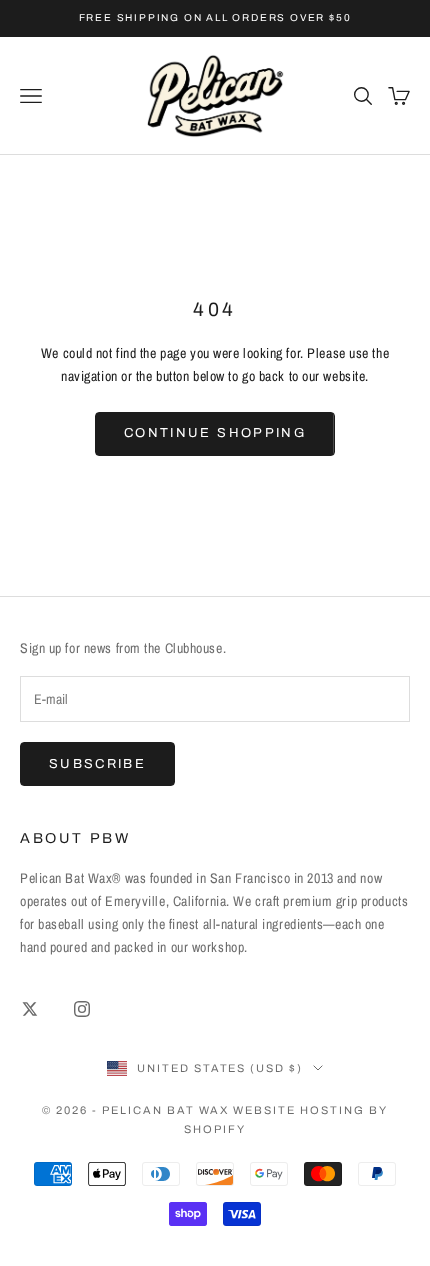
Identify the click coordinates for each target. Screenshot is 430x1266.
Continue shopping (215, 433)
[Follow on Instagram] (82, 1009)
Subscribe (97, 764)
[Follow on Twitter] (30, 1009)
